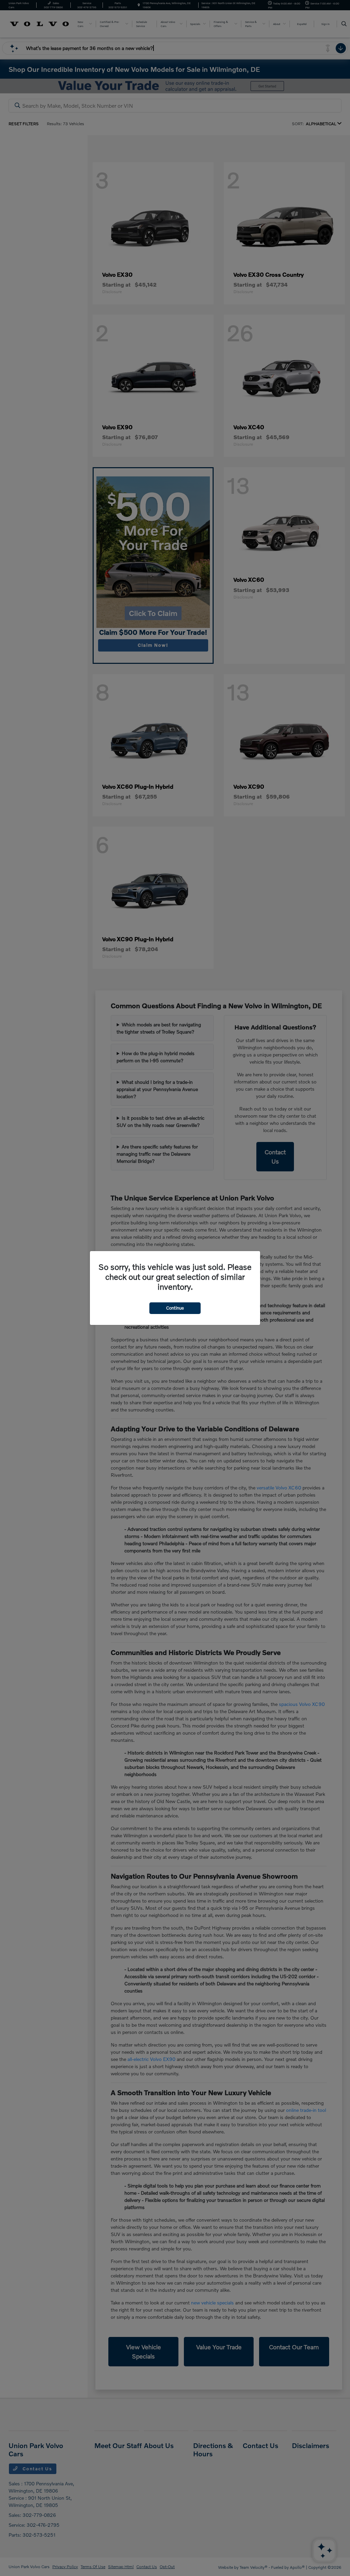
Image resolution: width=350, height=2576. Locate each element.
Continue (175, 1308)
